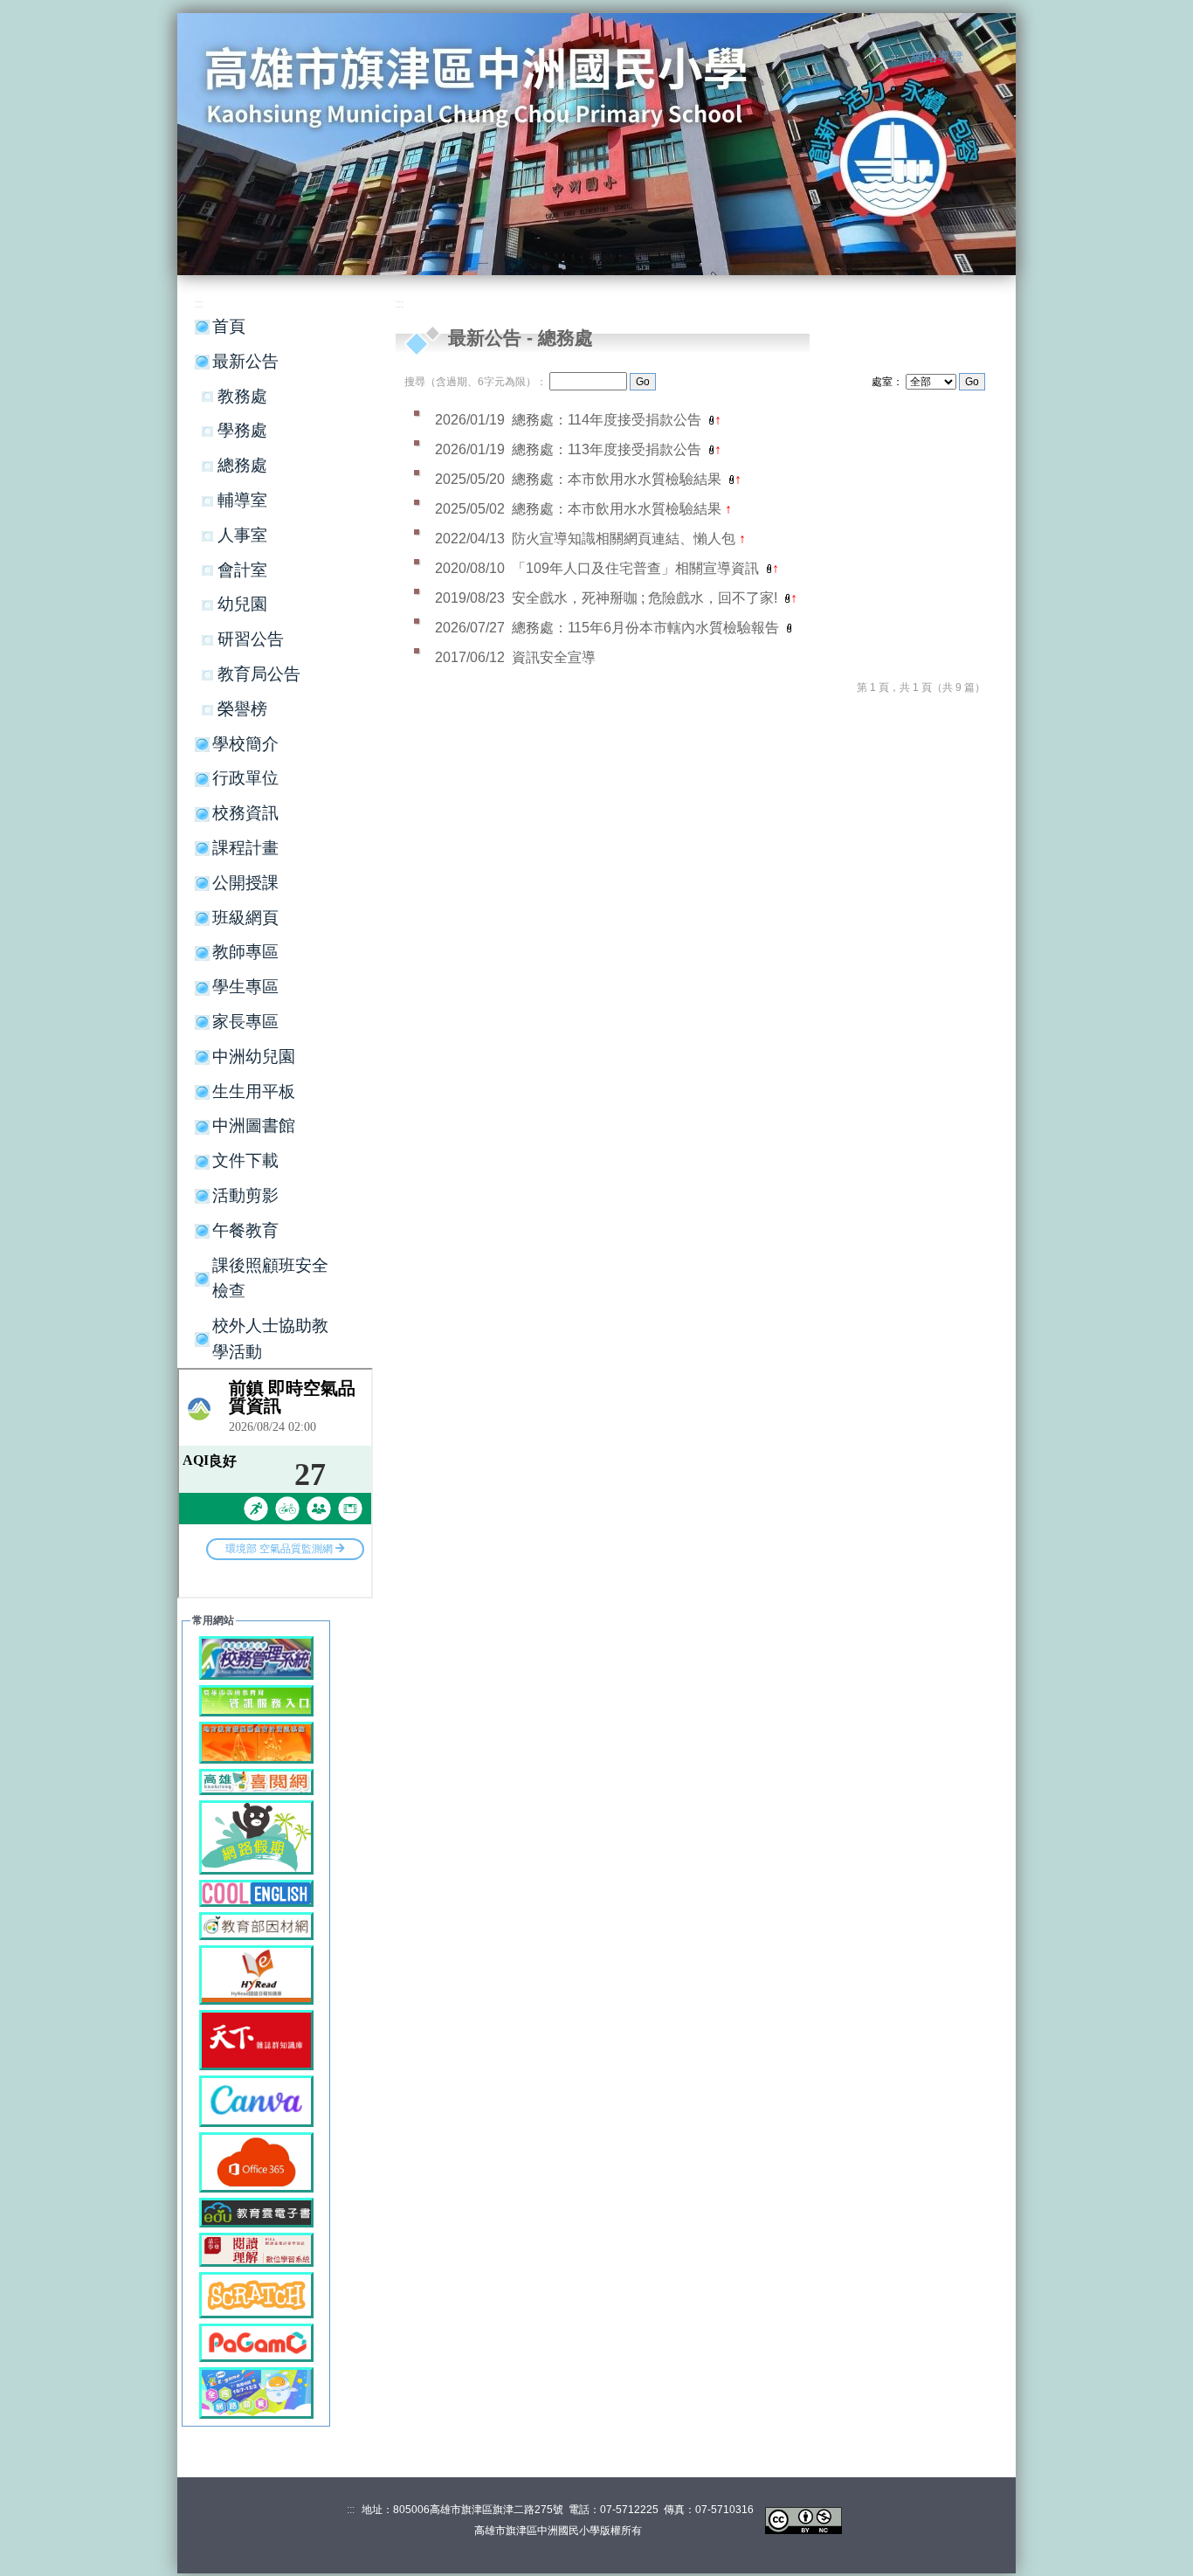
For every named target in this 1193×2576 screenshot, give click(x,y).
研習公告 (251, 639)
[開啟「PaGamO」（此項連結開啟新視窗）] (256, 2341)
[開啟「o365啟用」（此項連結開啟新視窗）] (256, 2162)
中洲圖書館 (254, 1126)
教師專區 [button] (245, 952)
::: (895, 58)
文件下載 (245, 1160)
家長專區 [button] (245, 1022)
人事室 (242, 535)
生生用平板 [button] (254, 1091)
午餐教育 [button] (245, 1230)
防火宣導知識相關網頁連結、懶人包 (625, 539)
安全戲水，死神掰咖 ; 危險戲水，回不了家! (646, 598)
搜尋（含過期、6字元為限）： (476, 382)
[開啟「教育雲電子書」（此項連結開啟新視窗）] (256, 2211)
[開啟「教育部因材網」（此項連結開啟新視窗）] (256, 1925)
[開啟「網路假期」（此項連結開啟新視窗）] (256, 1837)
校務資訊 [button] (245, 813)
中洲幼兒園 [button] (254, 1057)
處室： (887, 382)
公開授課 (245, 883)
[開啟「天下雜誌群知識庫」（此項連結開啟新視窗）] (256, 2039)
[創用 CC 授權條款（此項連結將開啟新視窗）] (803, 2520)
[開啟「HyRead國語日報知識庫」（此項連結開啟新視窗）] (256, 1974)
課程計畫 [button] (245, 848)
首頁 (229, 326)
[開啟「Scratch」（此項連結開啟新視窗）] (256, 2294)
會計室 (242, 570)
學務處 (242, 430)
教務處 (242, 396)
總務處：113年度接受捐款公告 (608, 449)
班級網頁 (245, 918)
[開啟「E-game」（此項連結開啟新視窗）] (256, 2392)
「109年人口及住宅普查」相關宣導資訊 (637, 568)
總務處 (242, 465)
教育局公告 (259, 674)
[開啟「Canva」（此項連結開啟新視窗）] (256, 2100)
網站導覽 (937, 57)
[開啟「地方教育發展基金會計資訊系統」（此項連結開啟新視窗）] (256, 1741)
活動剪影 (245, 1195)
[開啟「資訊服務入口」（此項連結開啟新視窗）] (256, 1699)
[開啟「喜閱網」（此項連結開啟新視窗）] (256, 1781)
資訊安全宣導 (554, 657)
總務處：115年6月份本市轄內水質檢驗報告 (647, 628)
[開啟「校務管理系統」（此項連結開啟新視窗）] (256, 1657)
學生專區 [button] (245, 987)
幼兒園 (242, 604)
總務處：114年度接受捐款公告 (608, 420)
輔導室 (242, 500)
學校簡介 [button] (245, 744)
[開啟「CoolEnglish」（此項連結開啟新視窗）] (256, 1892)
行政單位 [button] (245, 778)
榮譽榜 (242, 709)
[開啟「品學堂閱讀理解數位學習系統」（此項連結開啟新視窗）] (256, 2249)
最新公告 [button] (245, 361)
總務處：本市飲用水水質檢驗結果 (618, 479)
